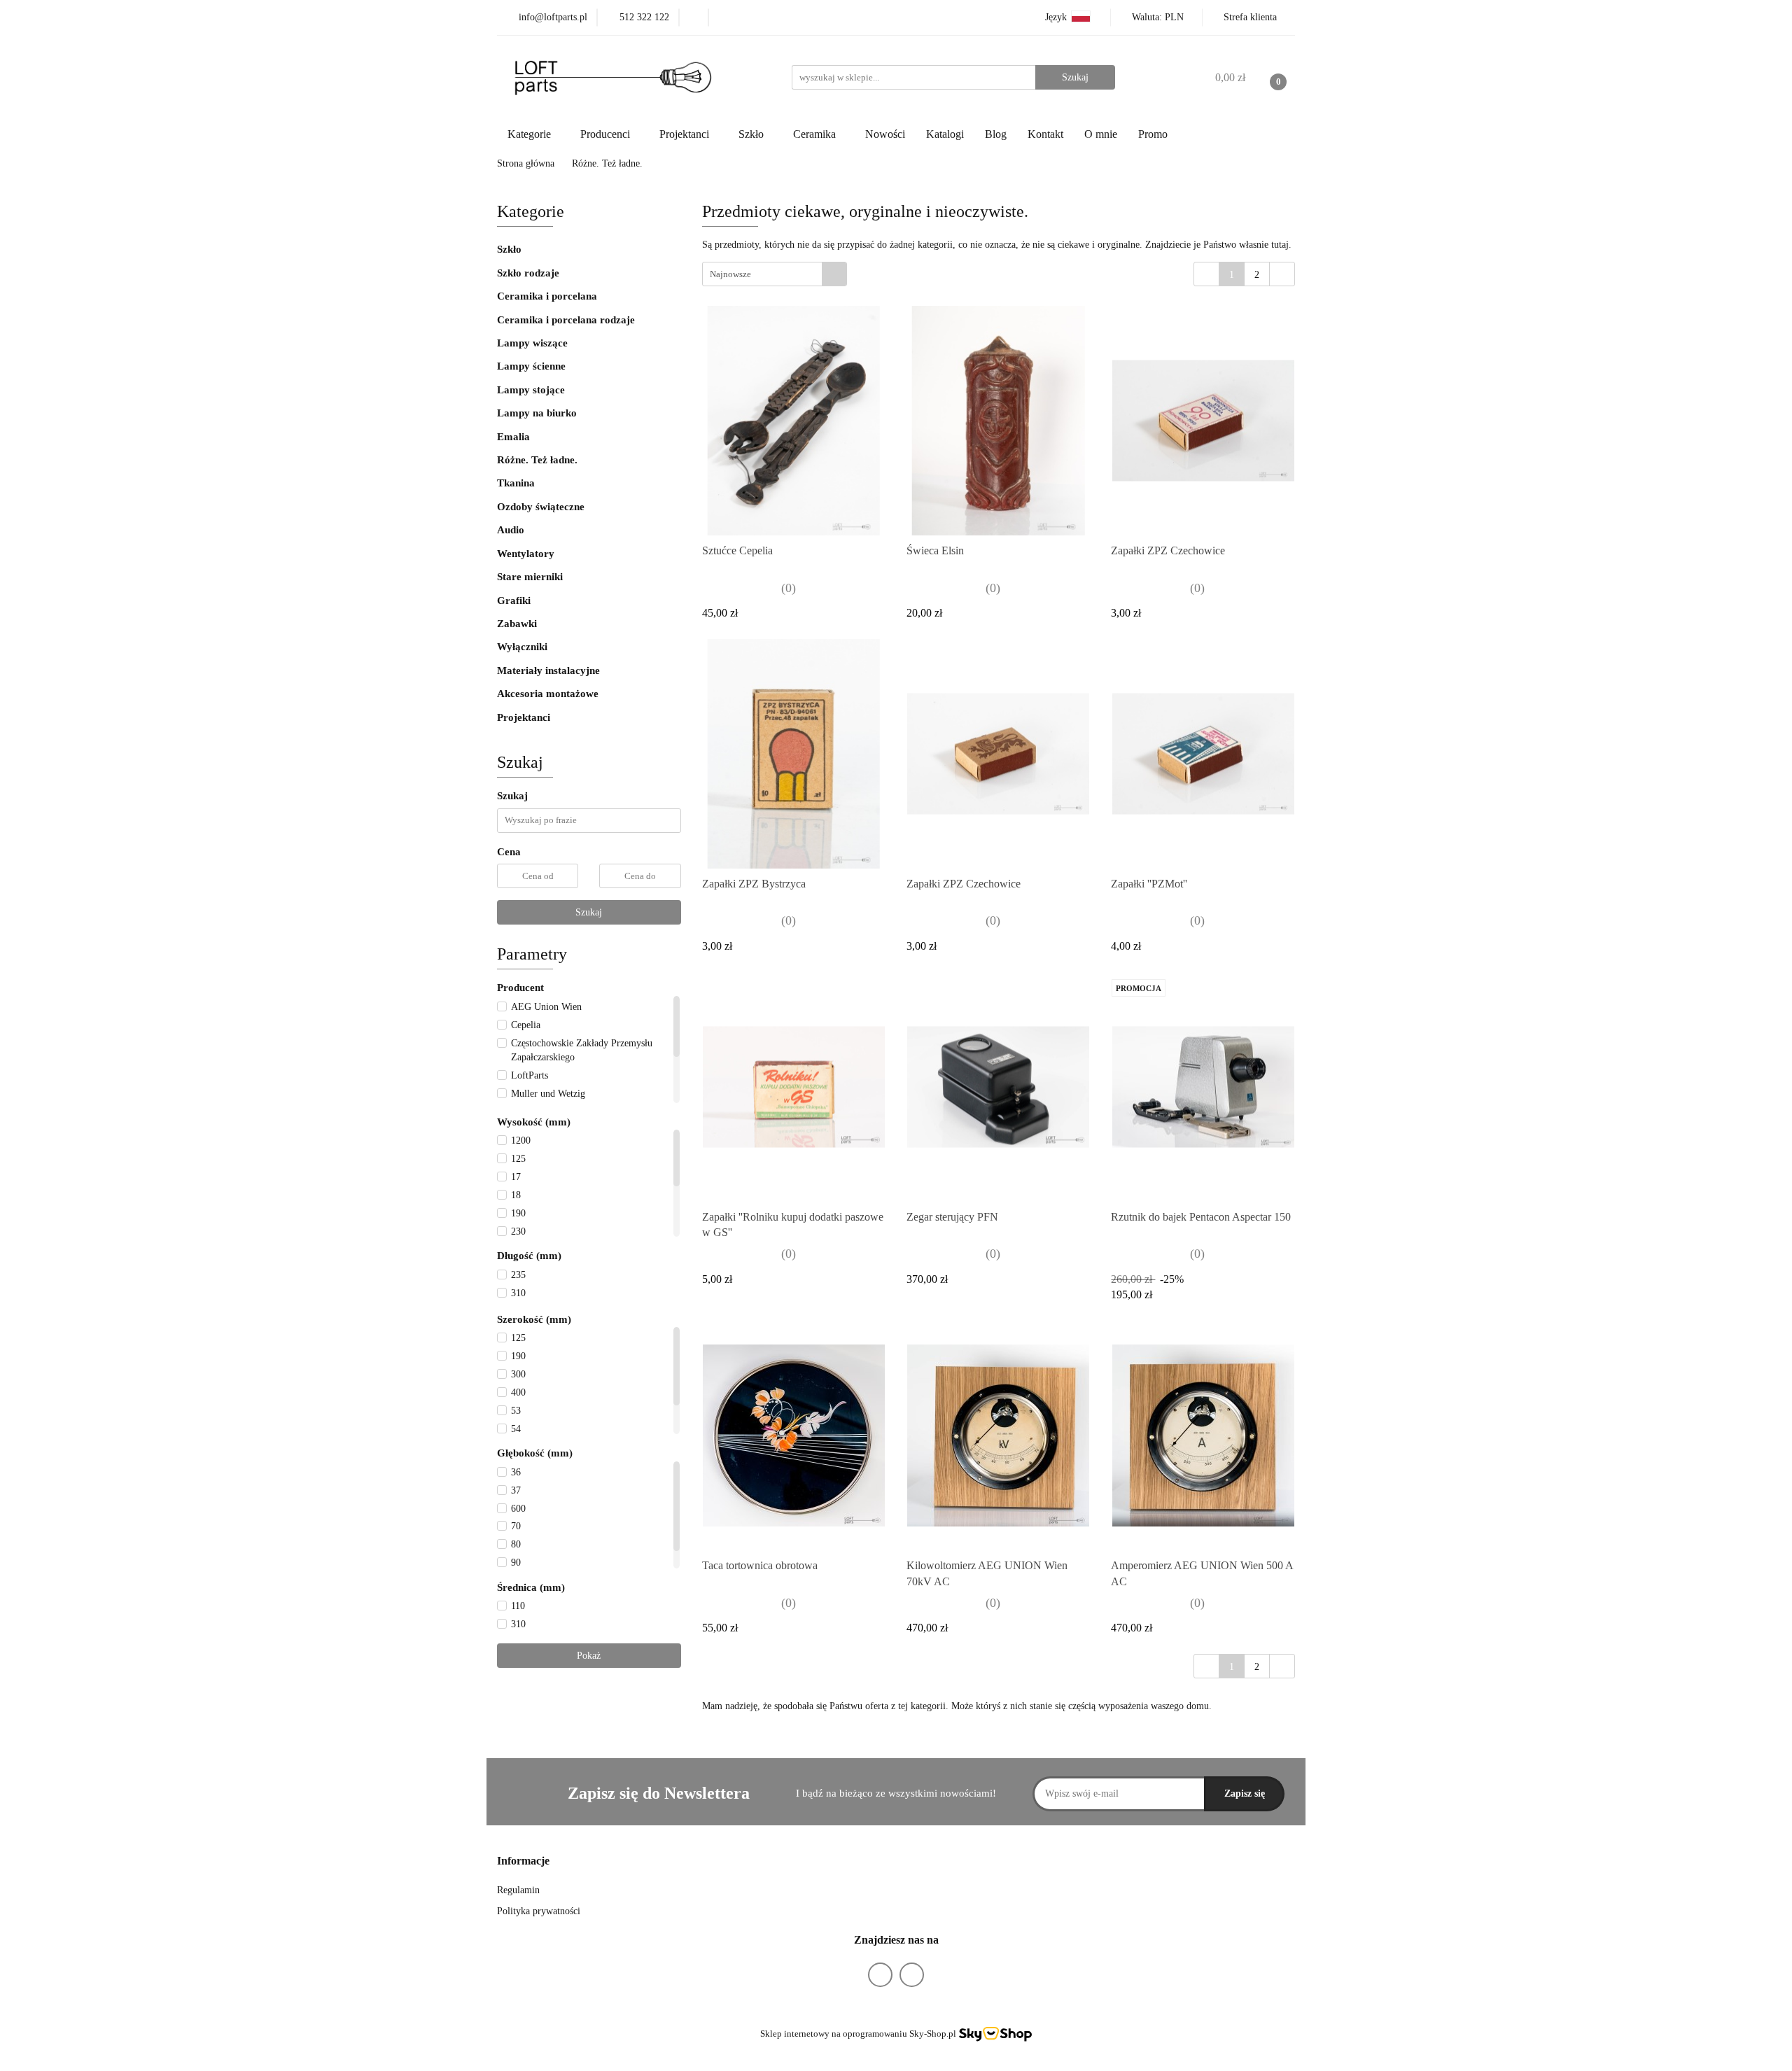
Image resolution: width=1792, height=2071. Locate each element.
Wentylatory (526, 554)
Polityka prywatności (539, 1911)
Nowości (885, 134)
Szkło (509, 249)
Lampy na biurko (537, 413)
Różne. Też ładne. (537, 460)
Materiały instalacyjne (548, 671)
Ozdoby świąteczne (541, 507)
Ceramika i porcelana (547, 296)
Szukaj (589, 912)
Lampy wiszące (532, 343)
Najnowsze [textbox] (730, 274)
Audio (511, 530)
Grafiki (514, 601)
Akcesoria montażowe (548, 694)
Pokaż (589, 1656)
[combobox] (775, 274)
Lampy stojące (531, 390)
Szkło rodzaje (530, 273)
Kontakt (1045, 134)
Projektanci (525, 717)
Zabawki (517, 624)
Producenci (607, 134)
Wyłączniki (522, 647)
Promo (1153, 134)
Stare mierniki (530, 577)
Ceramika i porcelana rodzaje (567, 320)
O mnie (1101, 134)
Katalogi (945, 134)
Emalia (513, 437)
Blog (996, 134)
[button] (523, 1861)
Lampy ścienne (531, 366)
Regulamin (518, 1890)
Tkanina (516, 483)
